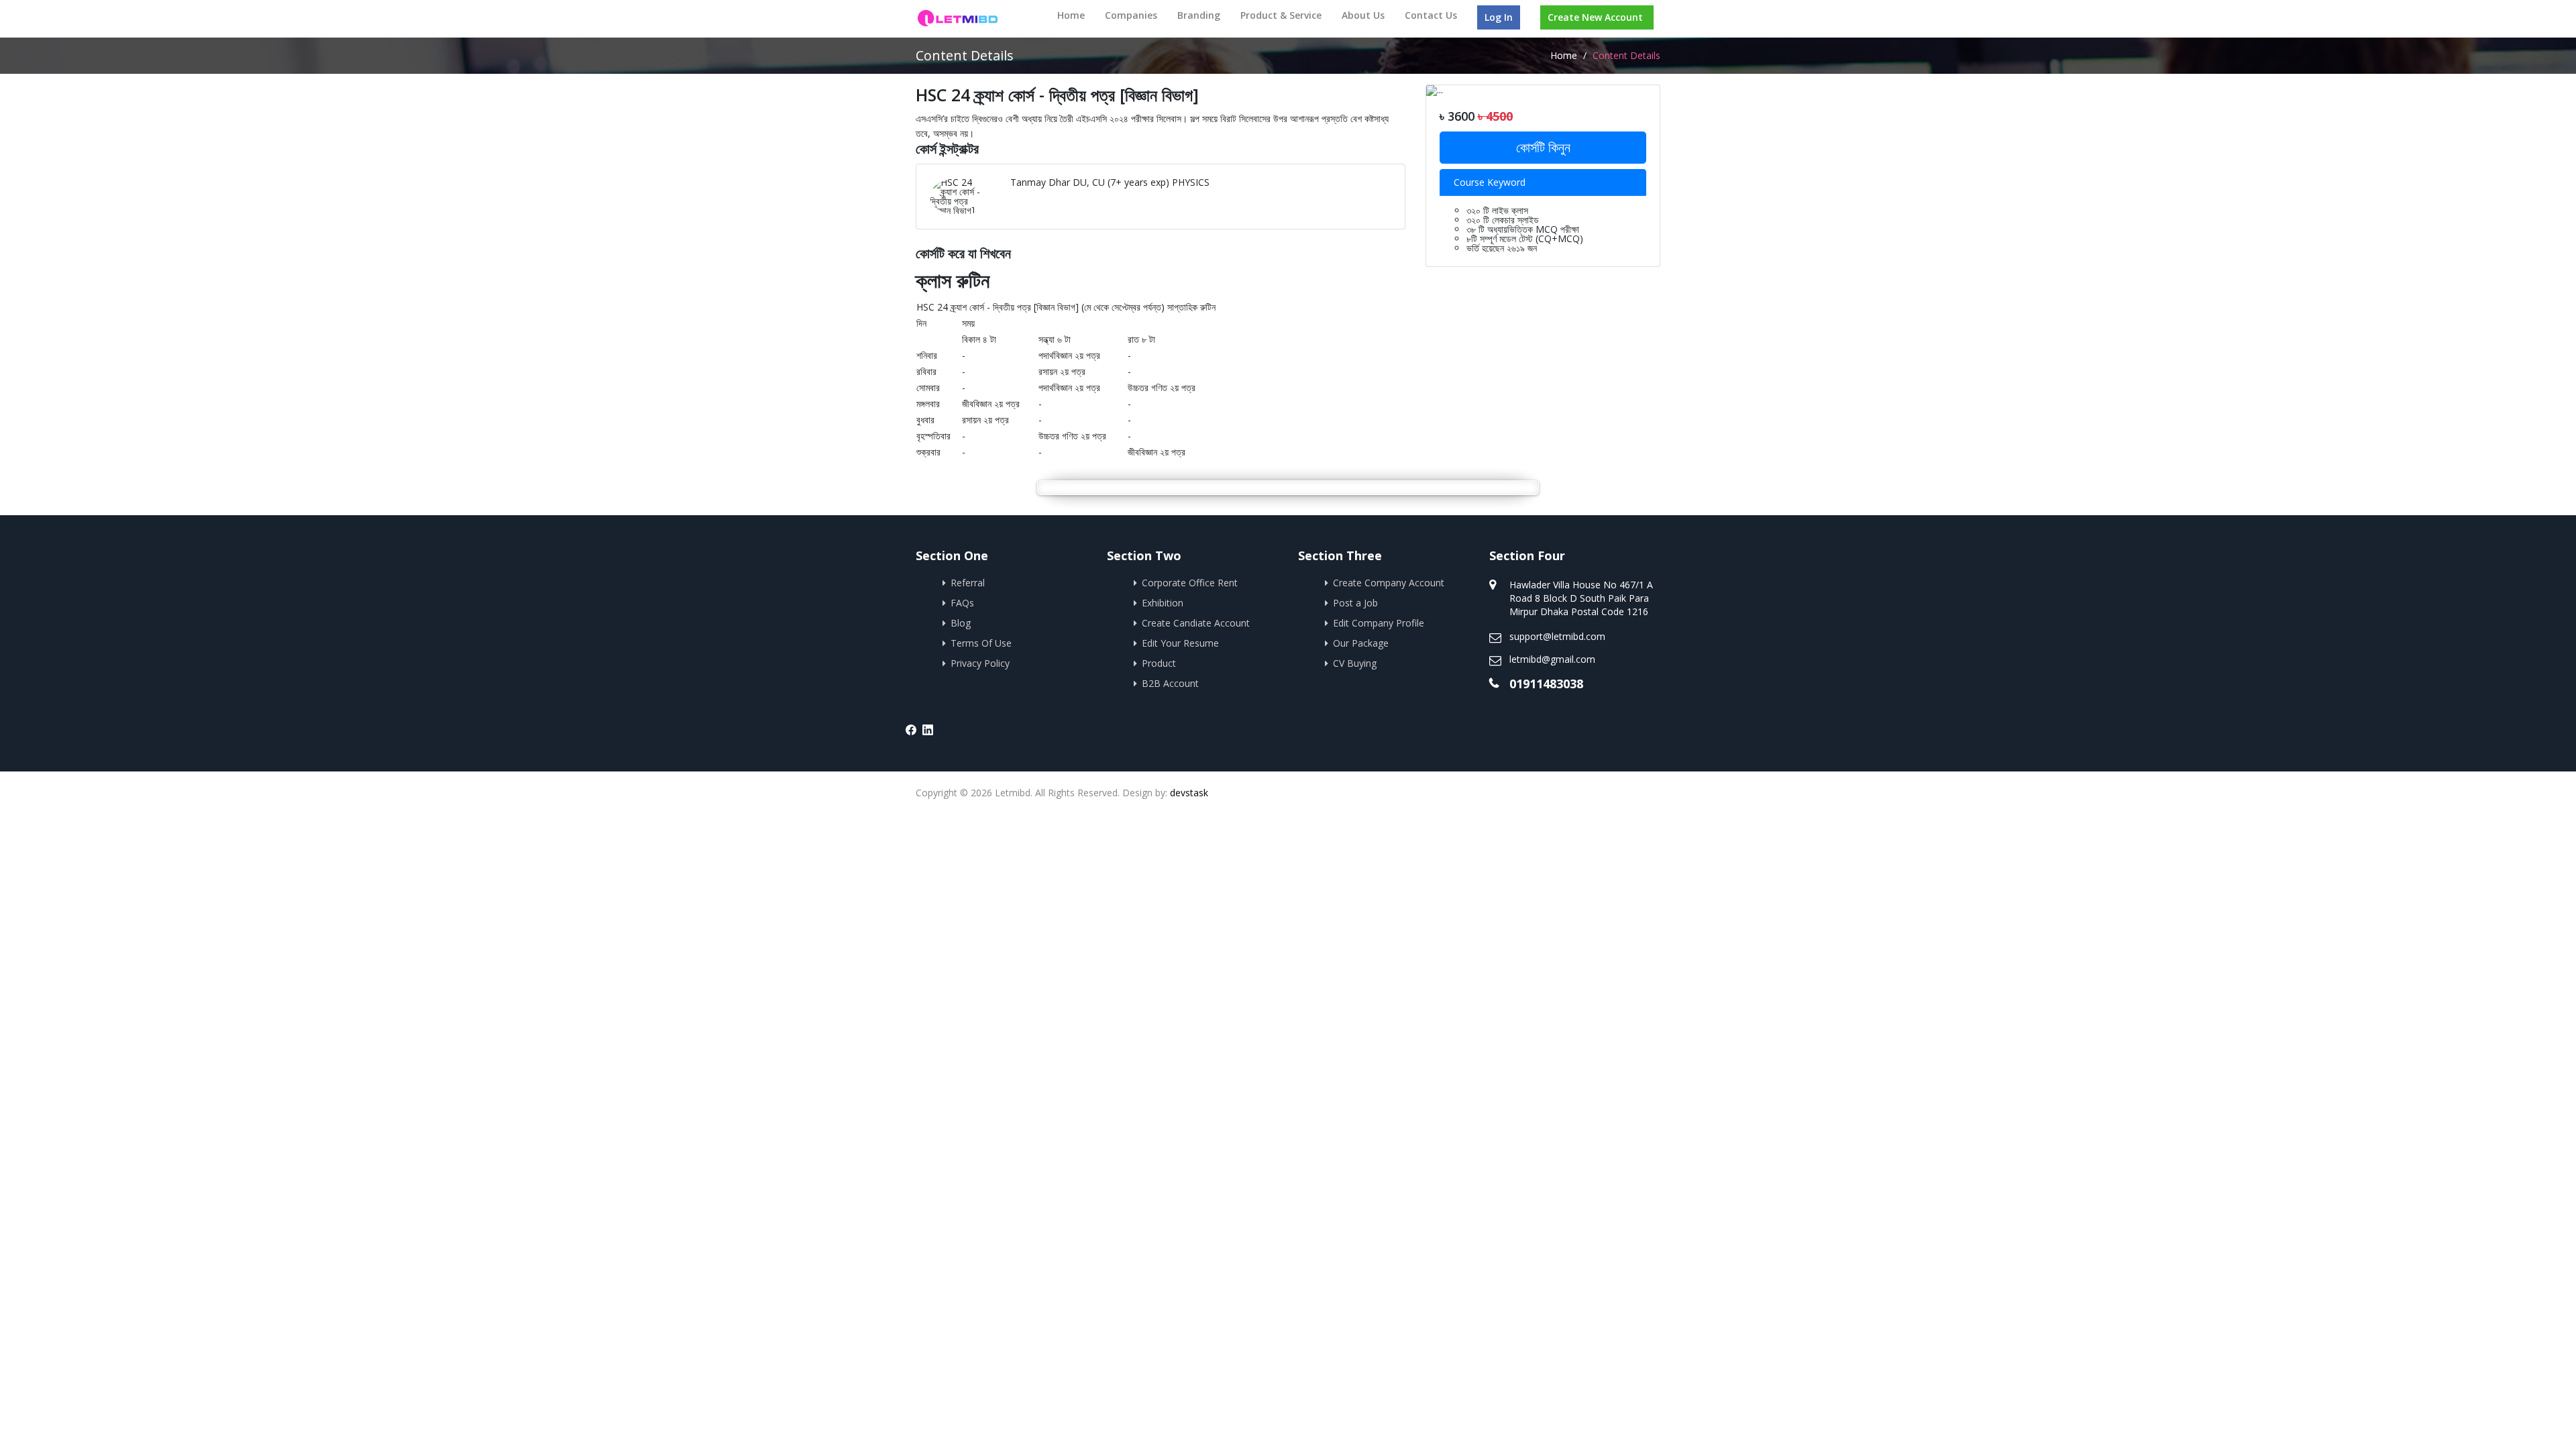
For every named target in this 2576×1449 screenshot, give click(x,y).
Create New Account (1595, 17)
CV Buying (1355, 663)
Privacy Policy (980, 663)
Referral (968, 583)
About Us (1363, 15)
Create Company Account (1389, 583)
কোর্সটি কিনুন (1543, 147)
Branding (1199, 15)
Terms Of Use (981, 643)
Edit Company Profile (1379, 623)
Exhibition (1163, 603)
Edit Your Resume (1180, 643)
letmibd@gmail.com (1552, 659)
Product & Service (1281, 15)
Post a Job (1355, 603)
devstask (1189, 793)
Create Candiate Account (1196, 623)
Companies (1131, 15)
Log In (1499, 17)
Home (1071, 15)
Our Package (1361, 643)
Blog (961, 623)
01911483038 (1546, 684)
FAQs (962, 603)
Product (1159, 663)
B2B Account (1170, 683)
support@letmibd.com (1557, 636)
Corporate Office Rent (1190, 583)
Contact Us (1431, 15)
